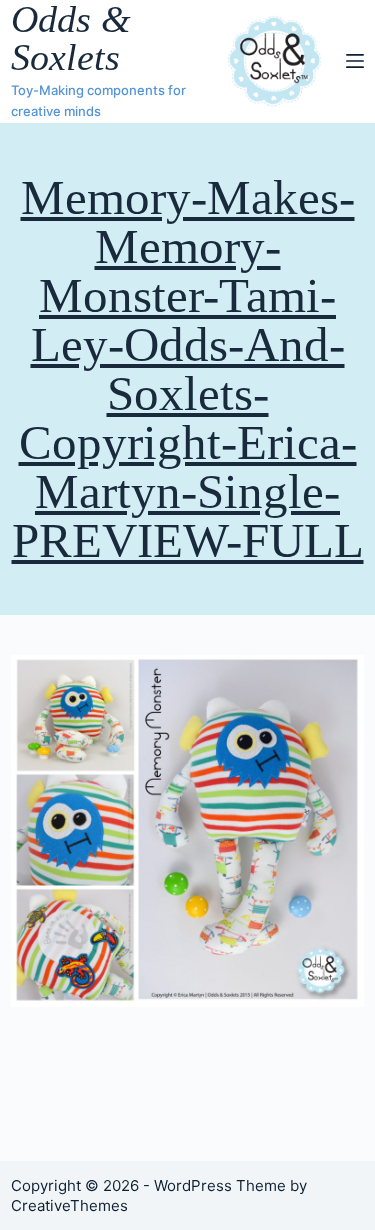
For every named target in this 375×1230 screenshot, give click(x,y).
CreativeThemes (69, 1205)
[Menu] (355, 61)
